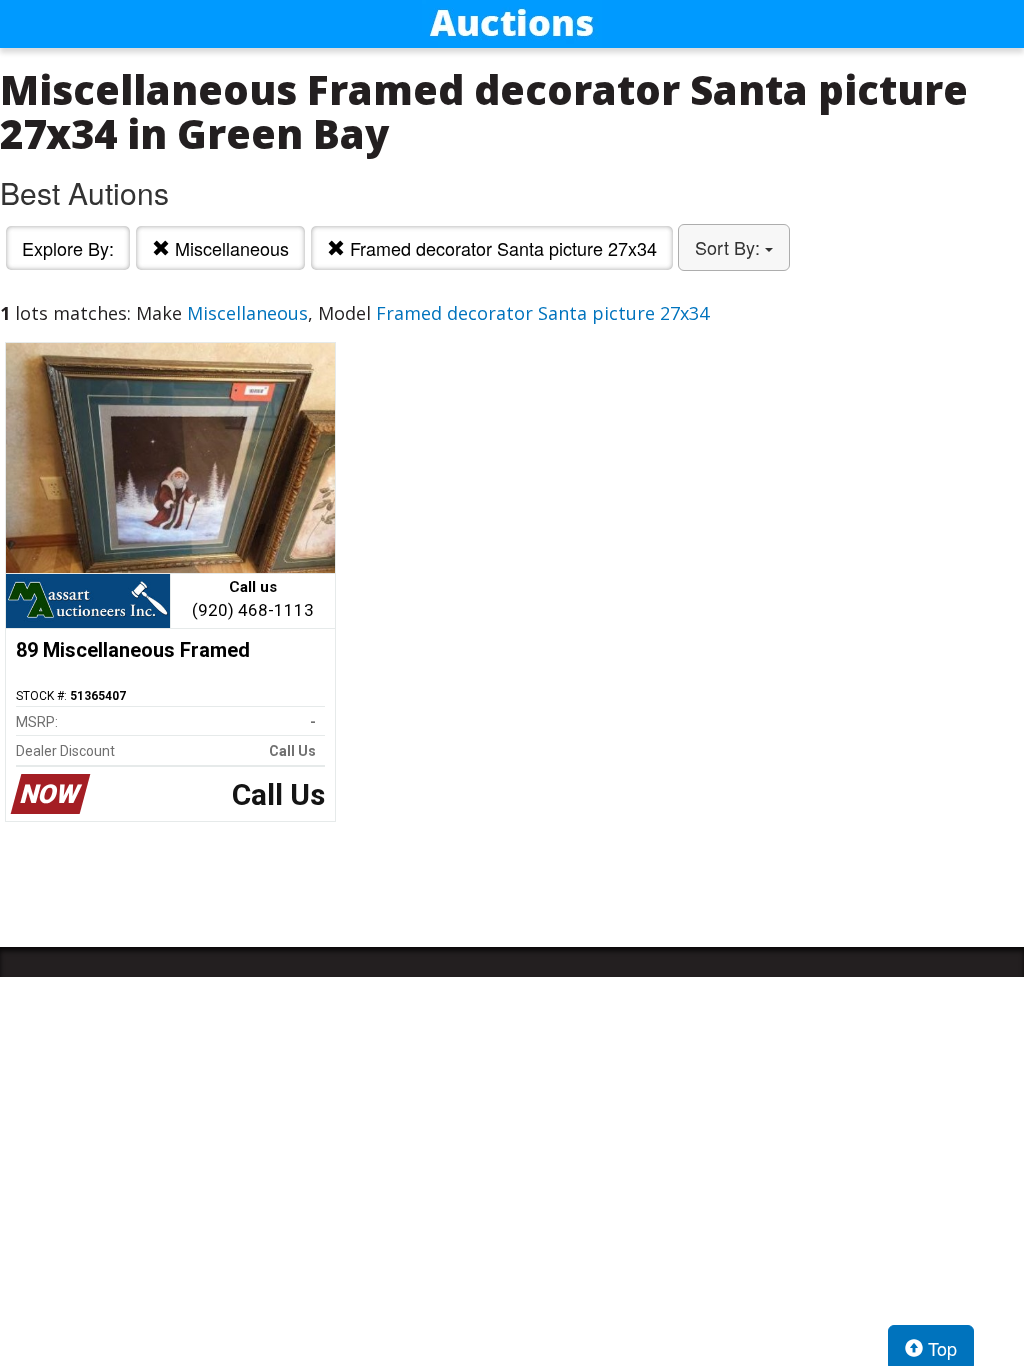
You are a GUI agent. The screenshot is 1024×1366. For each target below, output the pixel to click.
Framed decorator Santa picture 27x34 (501, 248)
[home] (512, 24)
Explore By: (68, 248)
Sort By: (730, 247)
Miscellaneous (229, 248)
